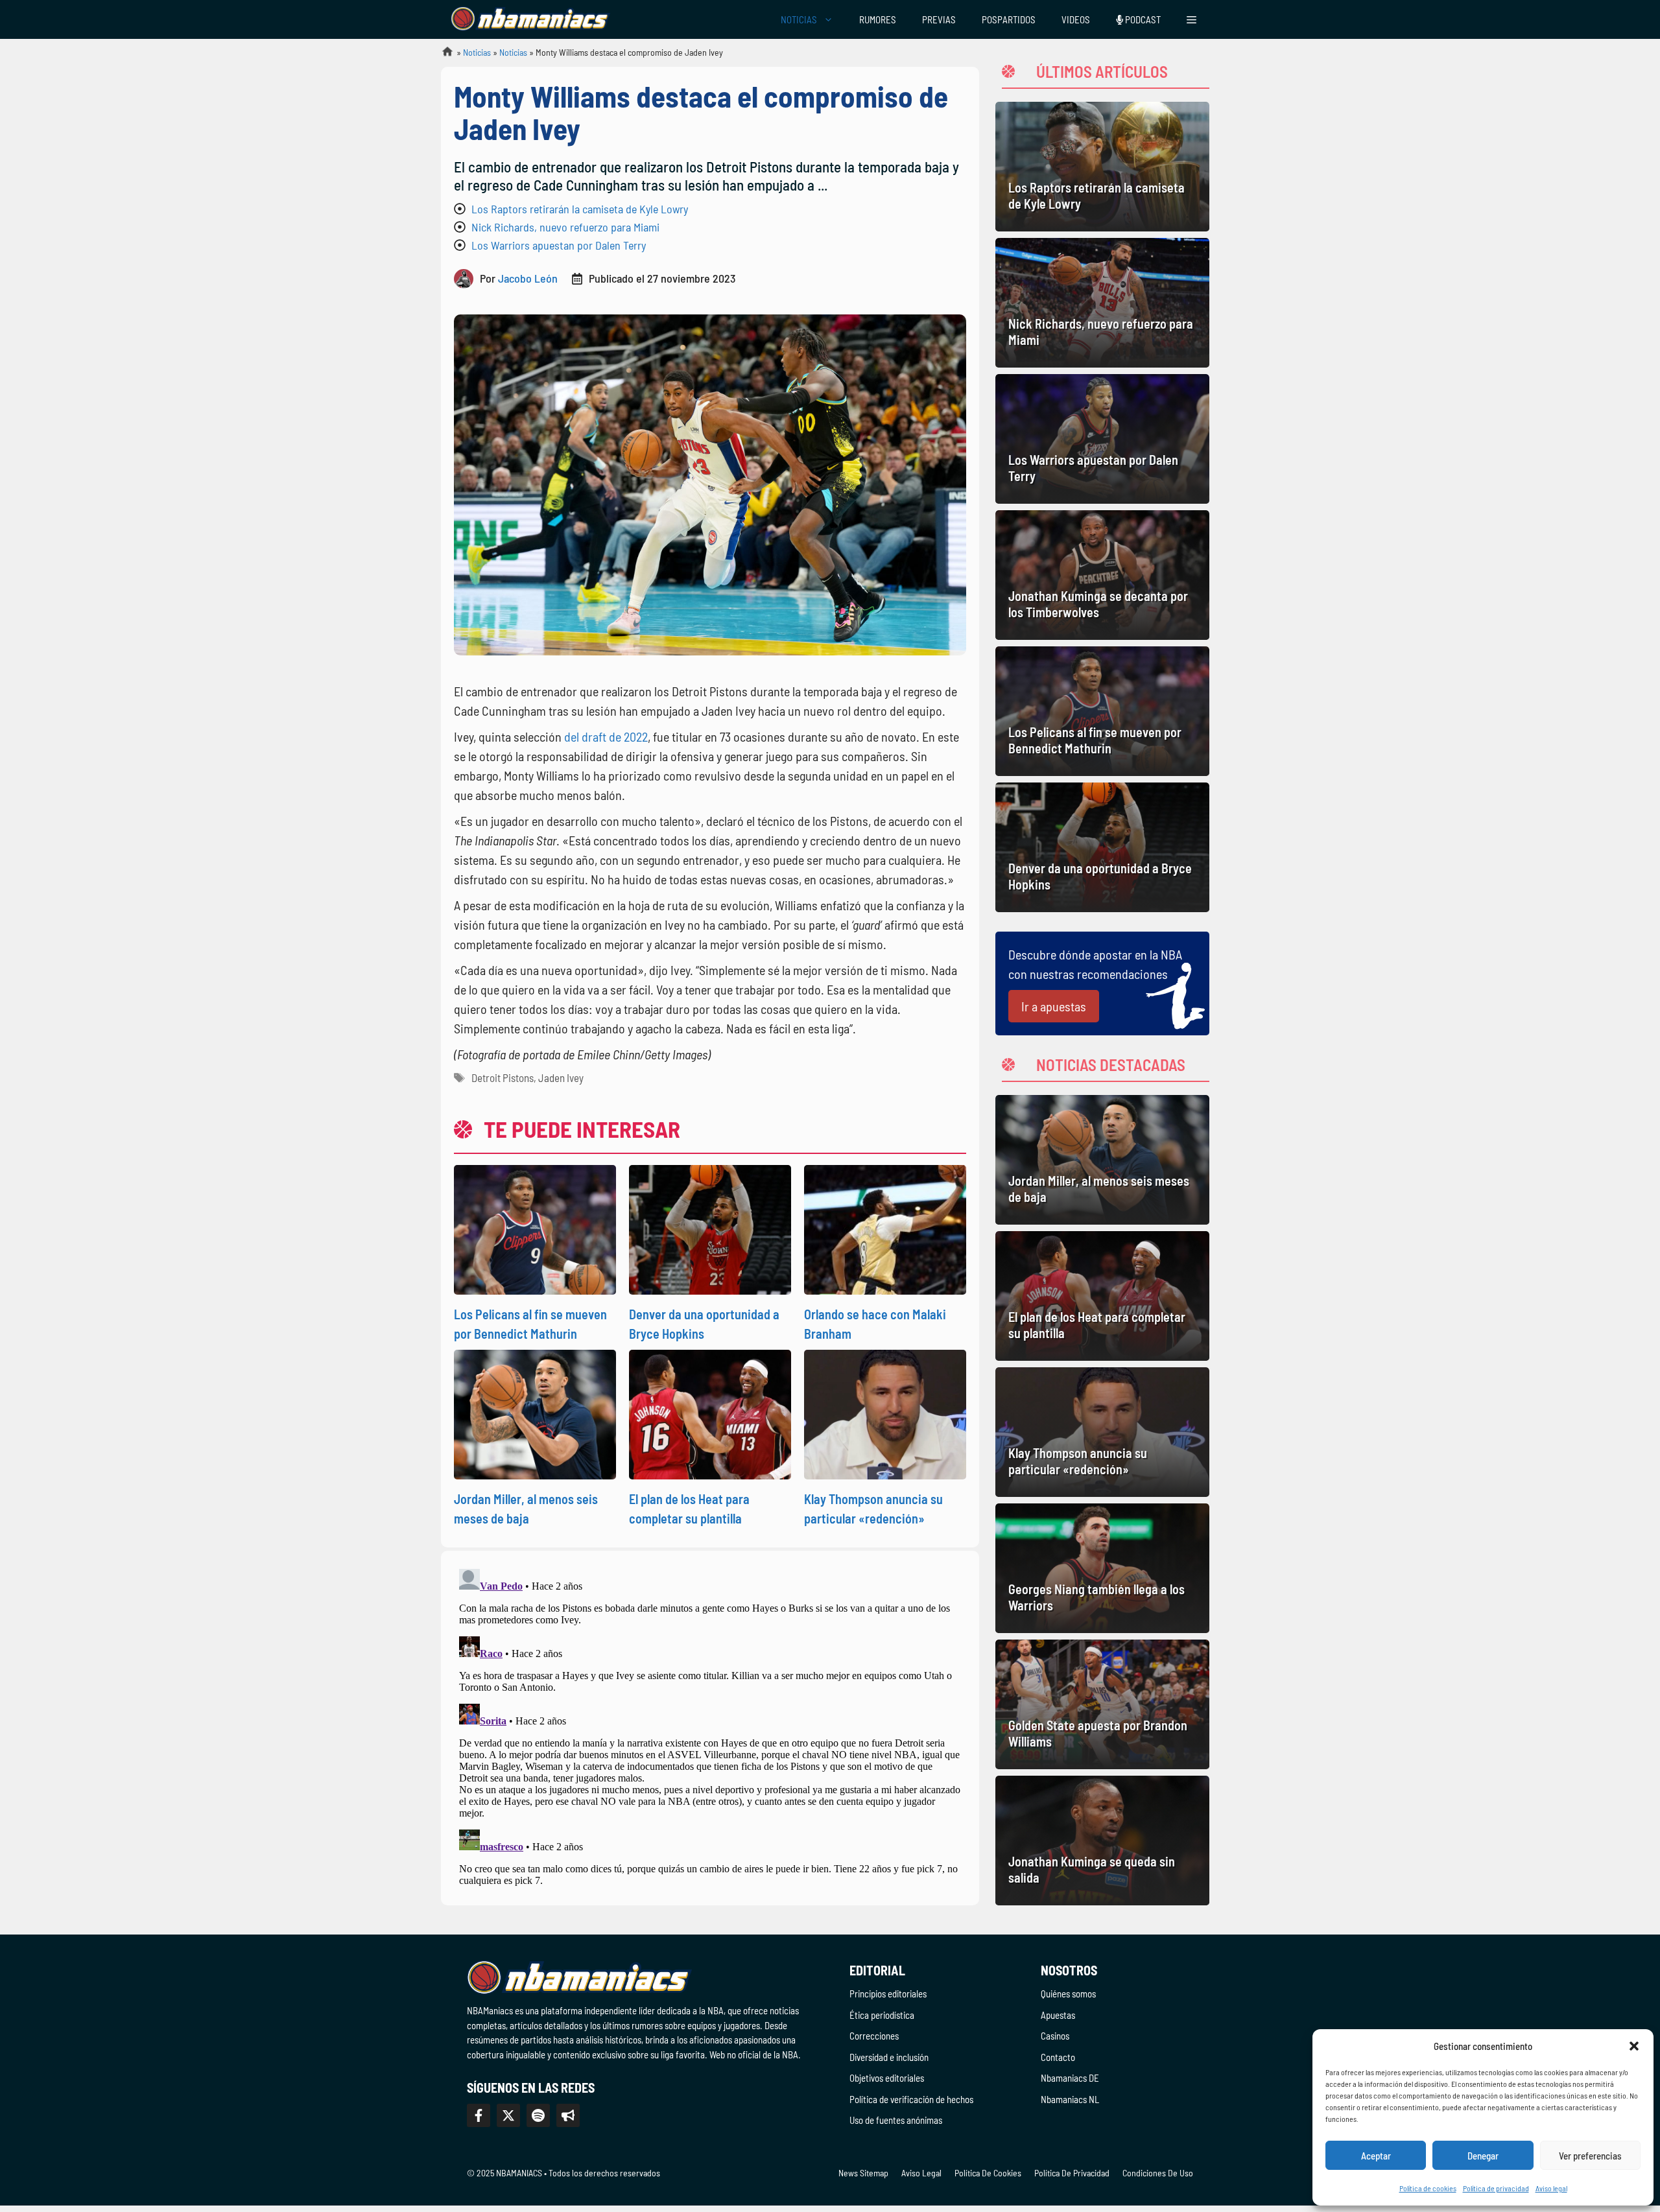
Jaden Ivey (561, 1077)
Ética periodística (882, 2015)
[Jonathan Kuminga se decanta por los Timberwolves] (1102, 575)
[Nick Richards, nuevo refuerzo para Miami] (1102, 303)
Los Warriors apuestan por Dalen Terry (559, 245)
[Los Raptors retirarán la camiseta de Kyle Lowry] (1102, 167)
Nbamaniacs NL (1070, 2099)
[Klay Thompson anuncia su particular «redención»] (1102, 1432)
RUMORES (878, 19)
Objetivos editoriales (887, 2078)
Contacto (1058, 2057)
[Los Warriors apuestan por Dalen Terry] (1102, 439)
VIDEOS (1076, 19)
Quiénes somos (1068, 1994)
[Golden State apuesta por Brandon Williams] (1102, 1704)
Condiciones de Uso (1158, 2173)
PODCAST (1142, 19)
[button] (1634, 2046)
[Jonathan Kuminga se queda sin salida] (1102, 1841)
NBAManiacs (442, 55)
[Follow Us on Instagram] (538, 2115)
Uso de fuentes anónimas (896, 2120)
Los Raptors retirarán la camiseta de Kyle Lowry (580, 209)
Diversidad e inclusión (889, 2057)
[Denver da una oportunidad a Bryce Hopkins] (1102, 847)
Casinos (1055, 2036)
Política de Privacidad (1072, 2173)
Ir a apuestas (1054, 1006)
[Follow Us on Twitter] (508, 2115)
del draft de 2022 (606, 736)
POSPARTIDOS (1009, 19)
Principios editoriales (888, 1994)
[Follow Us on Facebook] (479, 2115)
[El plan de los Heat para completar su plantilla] (1102, 1296)
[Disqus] (710, 1726)
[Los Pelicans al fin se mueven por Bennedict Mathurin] (1102, 711)
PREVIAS (939, 19)
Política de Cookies (988, 2173)
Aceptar (1376, 2156)
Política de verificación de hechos (911, 2099)
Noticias (477, 52)
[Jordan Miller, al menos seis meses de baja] (1102, 1160)
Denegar (1483, 2156)
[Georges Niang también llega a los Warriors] (1102, 1568)
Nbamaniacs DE (1070, 2078)
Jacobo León (528, 278)
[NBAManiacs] (530, 19)
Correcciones (874, 2036)
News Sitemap (863, 2173)
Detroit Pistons (503, 1077)
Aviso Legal (921, 2173)
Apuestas (1058, 2015)
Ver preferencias (1590, 2156)
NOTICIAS (799, 19)
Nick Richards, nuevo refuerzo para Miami (565, 227)
